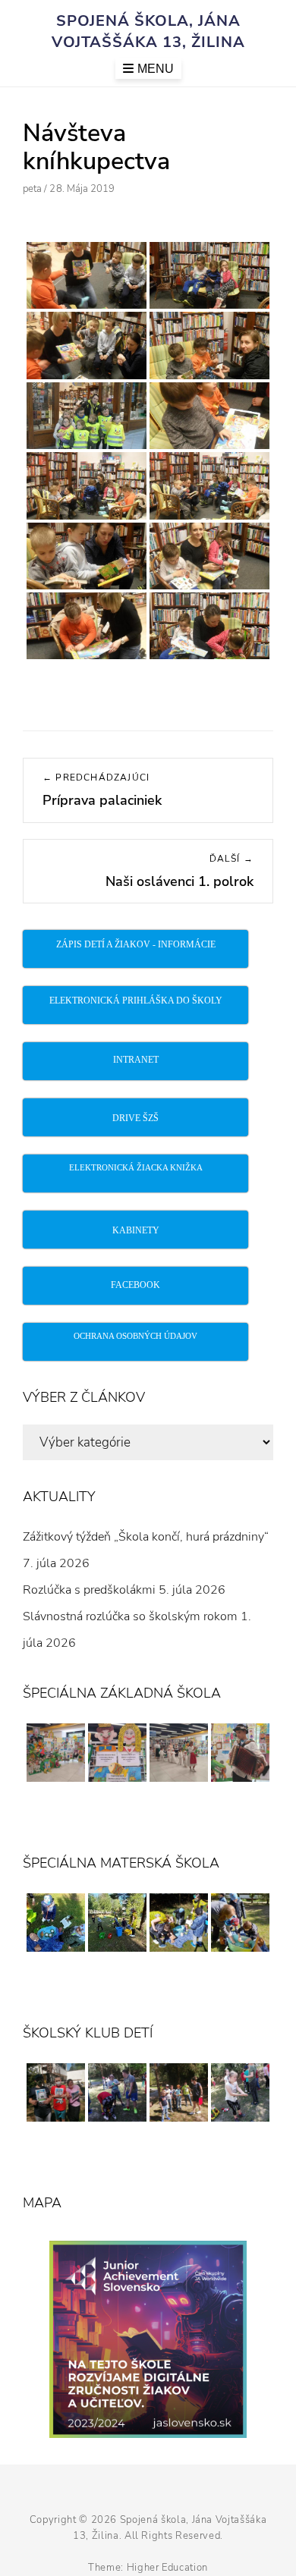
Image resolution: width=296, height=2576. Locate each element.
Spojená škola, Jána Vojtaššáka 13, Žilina (148, 31)
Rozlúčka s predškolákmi (89, 1590)
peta (32, 189)
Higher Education (167, 2568)
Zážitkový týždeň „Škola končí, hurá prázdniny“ (146, 1537)
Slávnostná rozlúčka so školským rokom (130, 1616)
